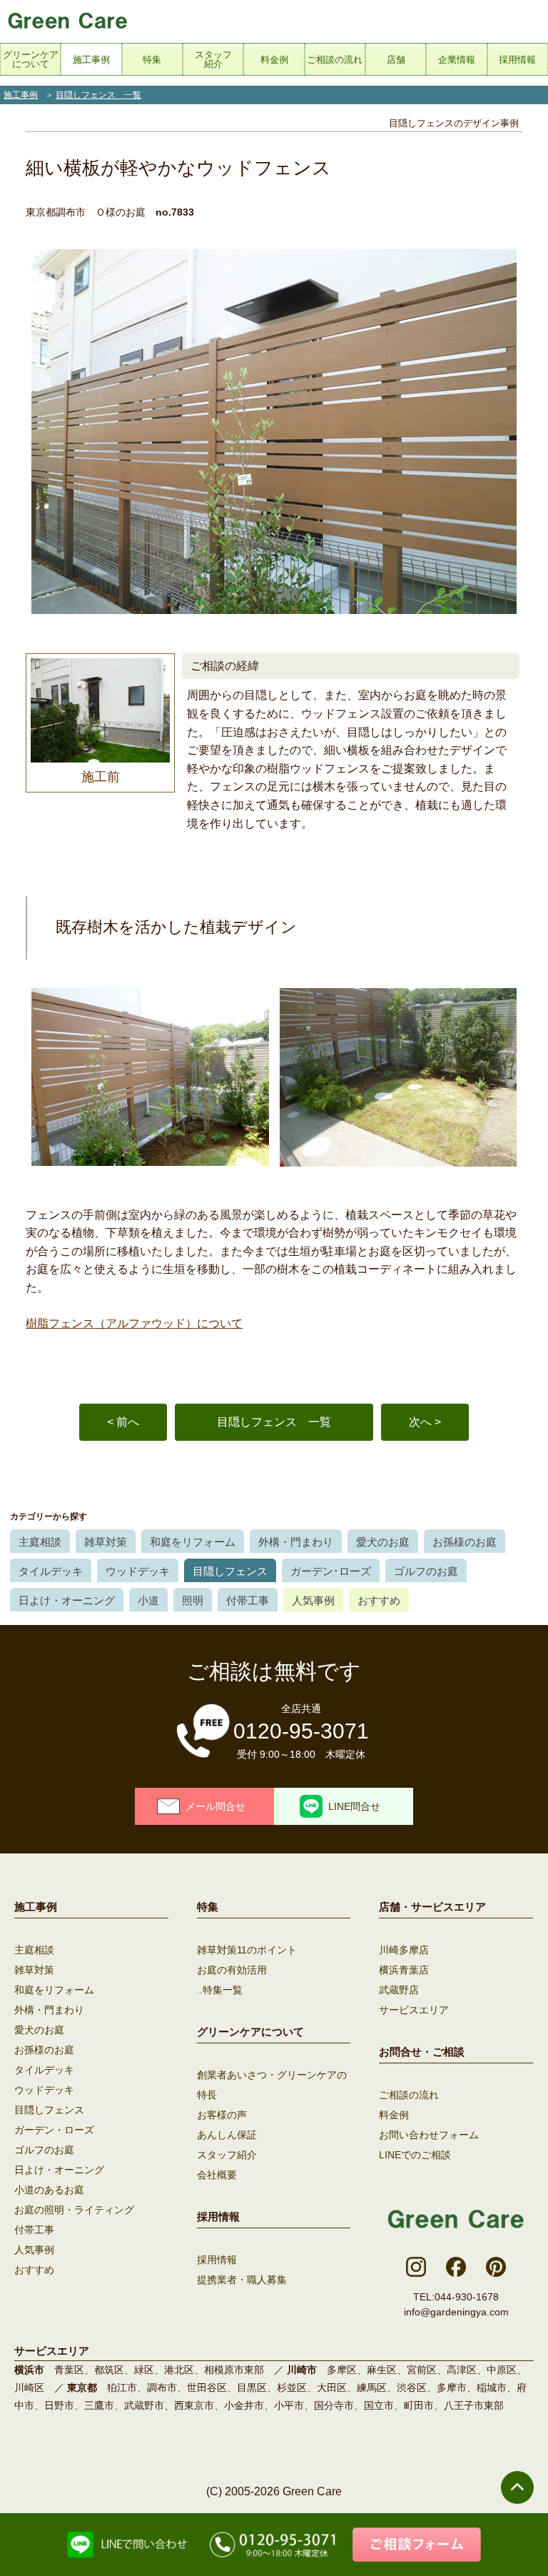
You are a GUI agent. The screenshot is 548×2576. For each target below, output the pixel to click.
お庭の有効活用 (232, 1970)
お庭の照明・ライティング (74, 2210)
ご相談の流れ (409, 2095)
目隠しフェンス (230, 1571)
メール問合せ (215, 1806)
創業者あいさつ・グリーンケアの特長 (272, 2085)
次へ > (425, 1422)
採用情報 (217, 2260)
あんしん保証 (227, 2135)
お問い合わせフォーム (429, 2135)
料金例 (394, 2115)
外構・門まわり (296, 1542)
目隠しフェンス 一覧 (98, 95)
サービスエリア (414, 2010)
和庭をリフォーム (193, 1542)
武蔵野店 (399, 1990)
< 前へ (123, 1422)
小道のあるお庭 (49, 2190)
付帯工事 (248, 1600)
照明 (193, 1600)
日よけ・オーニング (67, 1600)
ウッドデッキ (138, 1571)
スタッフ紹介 (227, 2155)
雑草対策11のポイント (247, 1950)
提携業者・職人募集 (242, 2280)
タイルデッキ (51, 1571)
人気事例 (313, 1600)
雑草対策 (106, 1542)
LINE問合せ (354, 1806)
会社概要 (217, 2175)
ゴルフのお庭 (426, 1571)
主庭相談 (40, 1542)
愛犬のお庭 (383, 1542)
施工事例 (21, 95)
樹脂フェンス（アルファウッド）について (134, 1323)
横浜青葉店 (404, 1970)
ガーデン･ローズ (331, 1571)
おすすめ (379, 1600)
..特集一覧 (220, 1990)
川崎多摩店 (404, 1950)
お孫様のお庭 (465, 1542)
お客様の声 (222, 2115)
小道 (148, 1600)
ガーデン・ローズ (54, 2130)
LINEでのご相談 (415, 2155)
